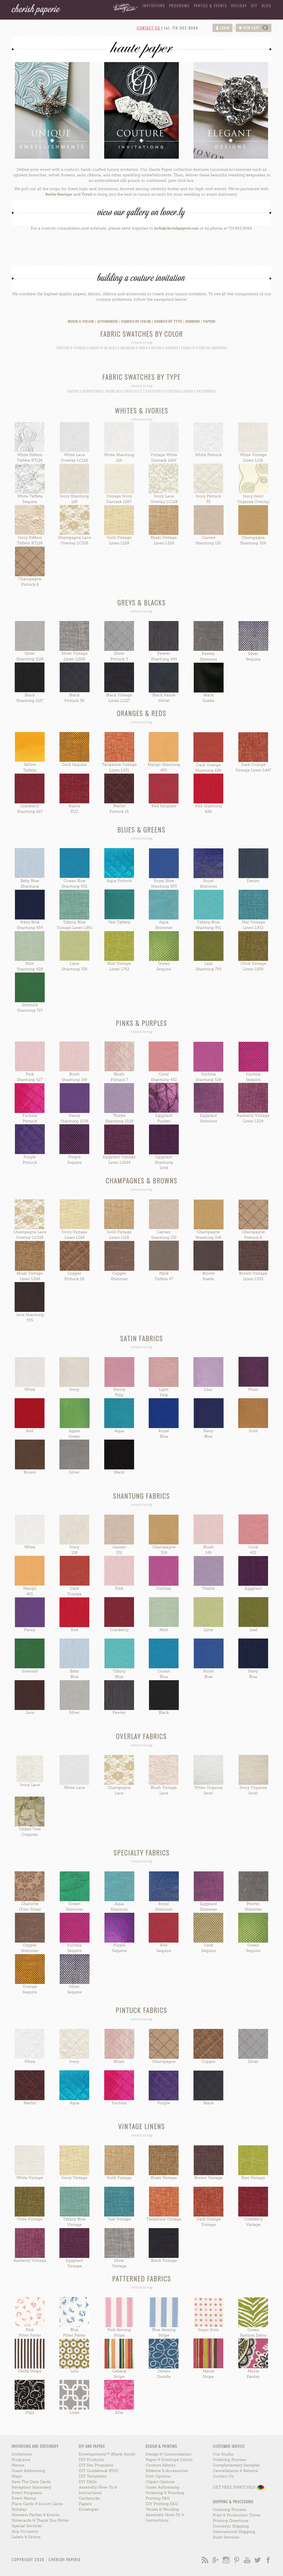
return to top (142, 343)
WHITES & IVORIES (71, 348)
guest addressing (28, 2471)
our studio (223, 2454)
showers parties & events (36, 2515)
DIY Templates (93, 2476)
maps (17, 2476)
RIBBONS (193, 322)
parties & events (210, 5)
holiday (239, 5)
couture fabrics (161, 2465)
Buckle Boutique (59, 194)
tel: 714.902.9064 (181, 28)
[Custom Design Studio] (124, 6)
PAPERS (209, 322)
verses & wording (162, 2509)
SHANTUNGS (92, 391)
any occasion (25, 2531)
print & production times (237, 2515)
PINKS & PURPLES (196, 348)
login (224, 28)
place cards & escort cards (37, 2504)
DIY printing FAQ (162, 2504)
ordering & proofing (165, 2493)
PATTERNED (206, 391)
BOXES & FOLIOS (81, 322)
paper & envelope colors (169, 2460)
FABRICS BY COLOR (136, 322)
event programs (27, 2493)
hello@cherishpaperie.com (176, 228)
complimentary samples (236, 2465)
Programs (179, 5)
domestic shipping (231, 2526)
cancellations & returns (235, 2471)
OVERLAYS (113, 391)
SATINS (73, 391)
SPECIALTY (134, 391)
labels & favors (26, 2537)
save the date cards (31, 2482)
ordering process (230, 2460)
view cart (254, 28)
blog (267, 5)
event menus (24, 2498)
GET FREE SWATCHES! (235, 2487)
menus (18, 2465)
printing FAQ (158, 2498)
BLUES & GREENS (164, 348)
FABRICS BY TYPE (168, 322)
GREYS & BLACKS (103, 348)
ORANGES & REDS (134, 348)
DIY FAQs (88, 2482)
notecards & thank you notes (40, 2520)
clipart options (160, 2482)
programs (21, 2460)
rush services (226, 2537)
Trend (87, 194)
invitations (22, 2454)
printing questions (231, 2521)
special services (27, 2526)
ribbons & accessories (167, 2471)
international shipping (234, 2532)
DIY (254, 5)
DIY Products (91, 2460)
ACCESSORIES (107, 322)
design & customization (168, 2454)
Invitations (154, 5)
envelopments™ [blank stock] (107, 2454)
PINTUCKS (154, 391)
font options (158, 2476)
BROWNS (220, 348)
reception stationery (32, 2487)
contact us (148, 28)
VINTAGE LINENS (179, 391)
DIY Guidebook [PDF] (99, 2471)
